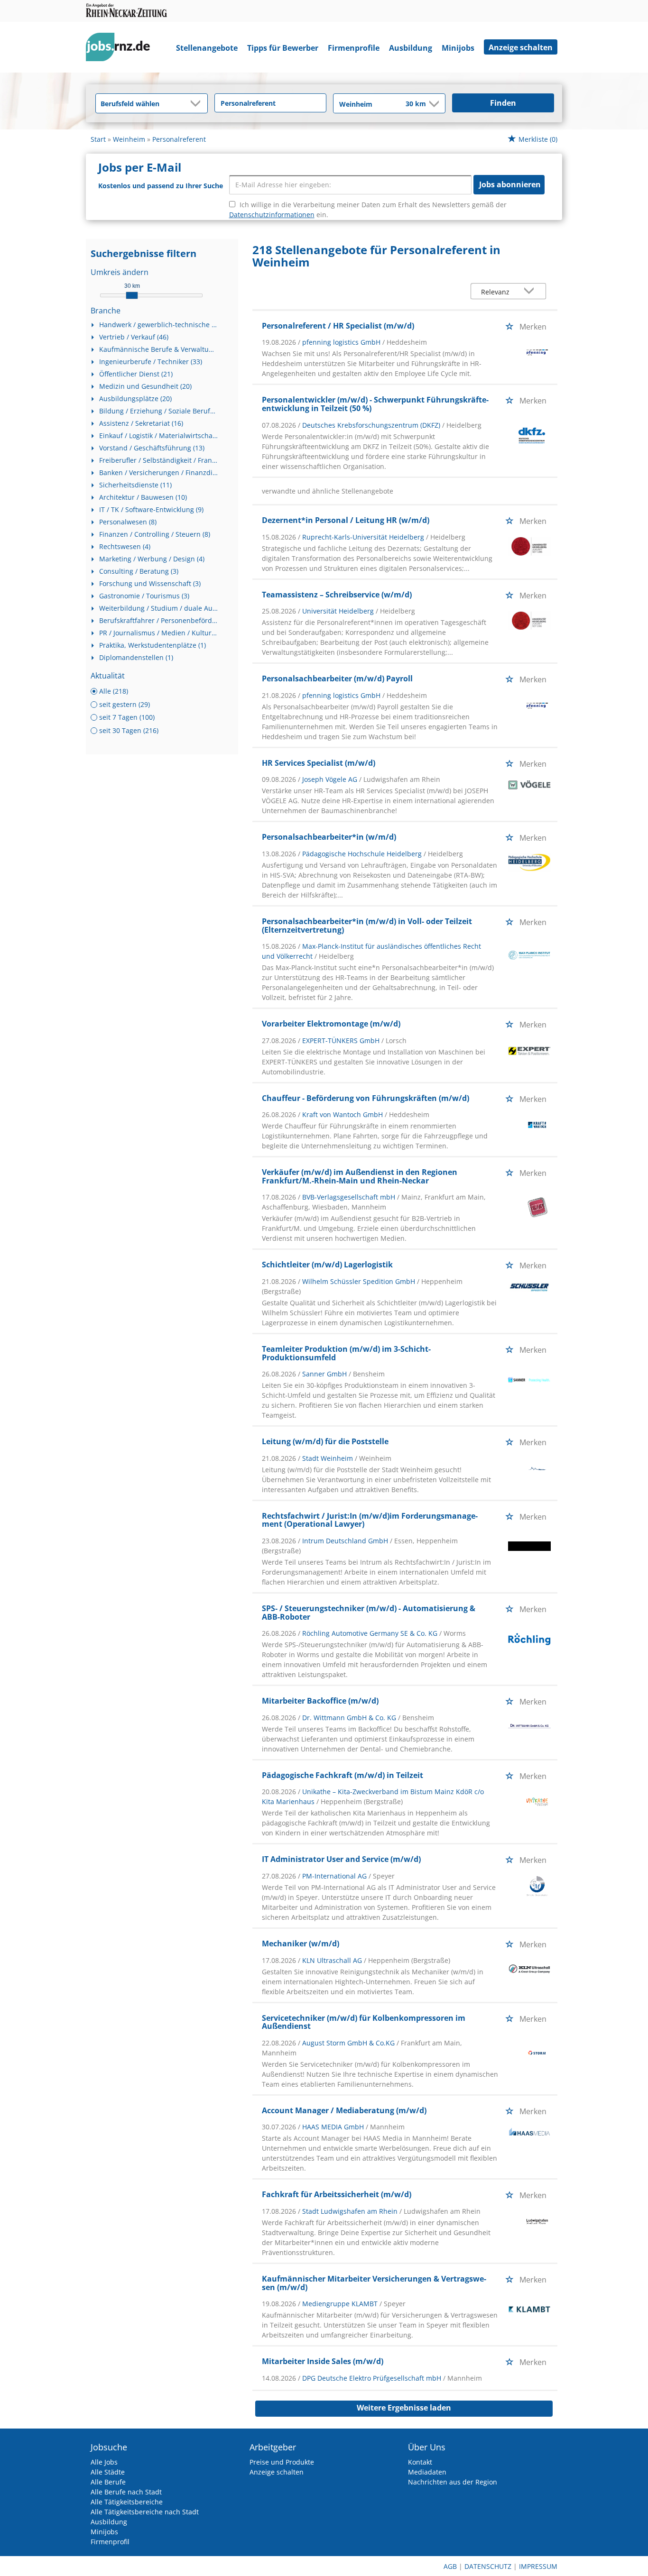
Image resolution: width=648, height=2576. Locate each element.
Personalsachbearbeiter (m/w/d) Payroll (337, 678)
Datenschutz (488, 2566)
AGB (450, 2566)
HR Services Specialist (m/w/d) (319, 763)
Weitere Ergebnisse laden (404, 2408)
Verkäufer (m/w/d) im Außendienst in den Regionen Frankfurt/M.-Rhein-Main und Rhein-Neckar (360, 1176)
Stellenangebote (207, 48)
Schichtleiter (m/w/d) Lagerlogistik (327, 1265)
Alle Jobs (104, 2462)
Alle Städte (108, 2472)
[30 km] (132, 295)
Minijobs (458, 48)
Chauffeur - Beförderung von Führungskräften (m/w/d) (366, 1098)
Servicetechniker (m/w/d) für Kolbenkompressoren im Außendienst (364, 2022)
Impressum (538, 2566)
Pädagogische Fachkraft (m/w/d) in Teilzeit (343, 1775)
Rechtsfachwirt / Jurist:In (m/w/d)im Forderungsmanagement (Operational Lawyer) (370, 1520)
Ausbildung (411, 48)
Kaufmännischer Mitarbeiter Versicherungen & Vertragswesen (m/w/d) (374, 2283)
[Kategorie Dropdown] (198, 103)
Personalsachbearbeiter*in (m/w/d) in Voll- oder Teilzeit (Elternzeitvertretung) (367, 926)
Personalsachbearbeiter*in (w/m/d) (329, 837)
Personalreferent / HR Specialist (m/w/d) (338, 326)
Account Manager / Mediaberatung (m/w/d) (344, 2110)
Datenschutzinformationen (272, 215)
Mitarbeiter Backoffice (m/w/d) (320, 1701)
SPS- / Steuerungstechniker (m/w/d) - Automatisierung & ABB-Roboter (369, 1613)
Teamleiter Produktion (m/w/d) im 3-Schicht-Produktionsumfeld (346, 1353)
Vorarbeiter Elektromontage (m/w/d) (331, 1024)
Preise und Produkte (282, 2462)
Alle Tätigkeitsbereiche (127, 2502)
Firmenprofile (354, 48)
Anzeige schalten (521, 47)
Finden (503, 103)
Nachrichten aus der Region (453, 2482)
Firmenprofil (110, 2542)
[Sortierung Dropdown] (531, 292)
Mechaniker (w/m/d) (301, 1943)
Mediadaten (427, 2472)
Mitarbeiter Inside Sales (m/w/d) (323, 2361)
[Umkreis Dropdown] (433, 104)
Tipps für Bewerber (283, 48)
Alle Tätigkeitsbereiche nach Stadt (145, 2512)
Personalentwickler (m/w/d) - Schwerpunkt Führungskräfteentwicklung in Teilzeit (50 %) (375, 404)
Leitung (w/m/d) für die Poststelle (325, 1441)
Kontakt (420, 2462)
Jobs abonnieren (510, 184)
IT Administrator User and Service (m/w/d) (341, 1859)
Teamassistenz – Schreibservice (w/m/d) (337, 595)
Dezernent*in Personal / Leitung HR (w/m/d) (346, 520)
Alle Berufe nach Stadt (126, 2492)
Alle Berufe (108, 2482)
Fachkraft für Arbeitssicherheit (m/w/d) (337, 2194)
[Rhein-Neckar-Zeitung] (121, 49)
